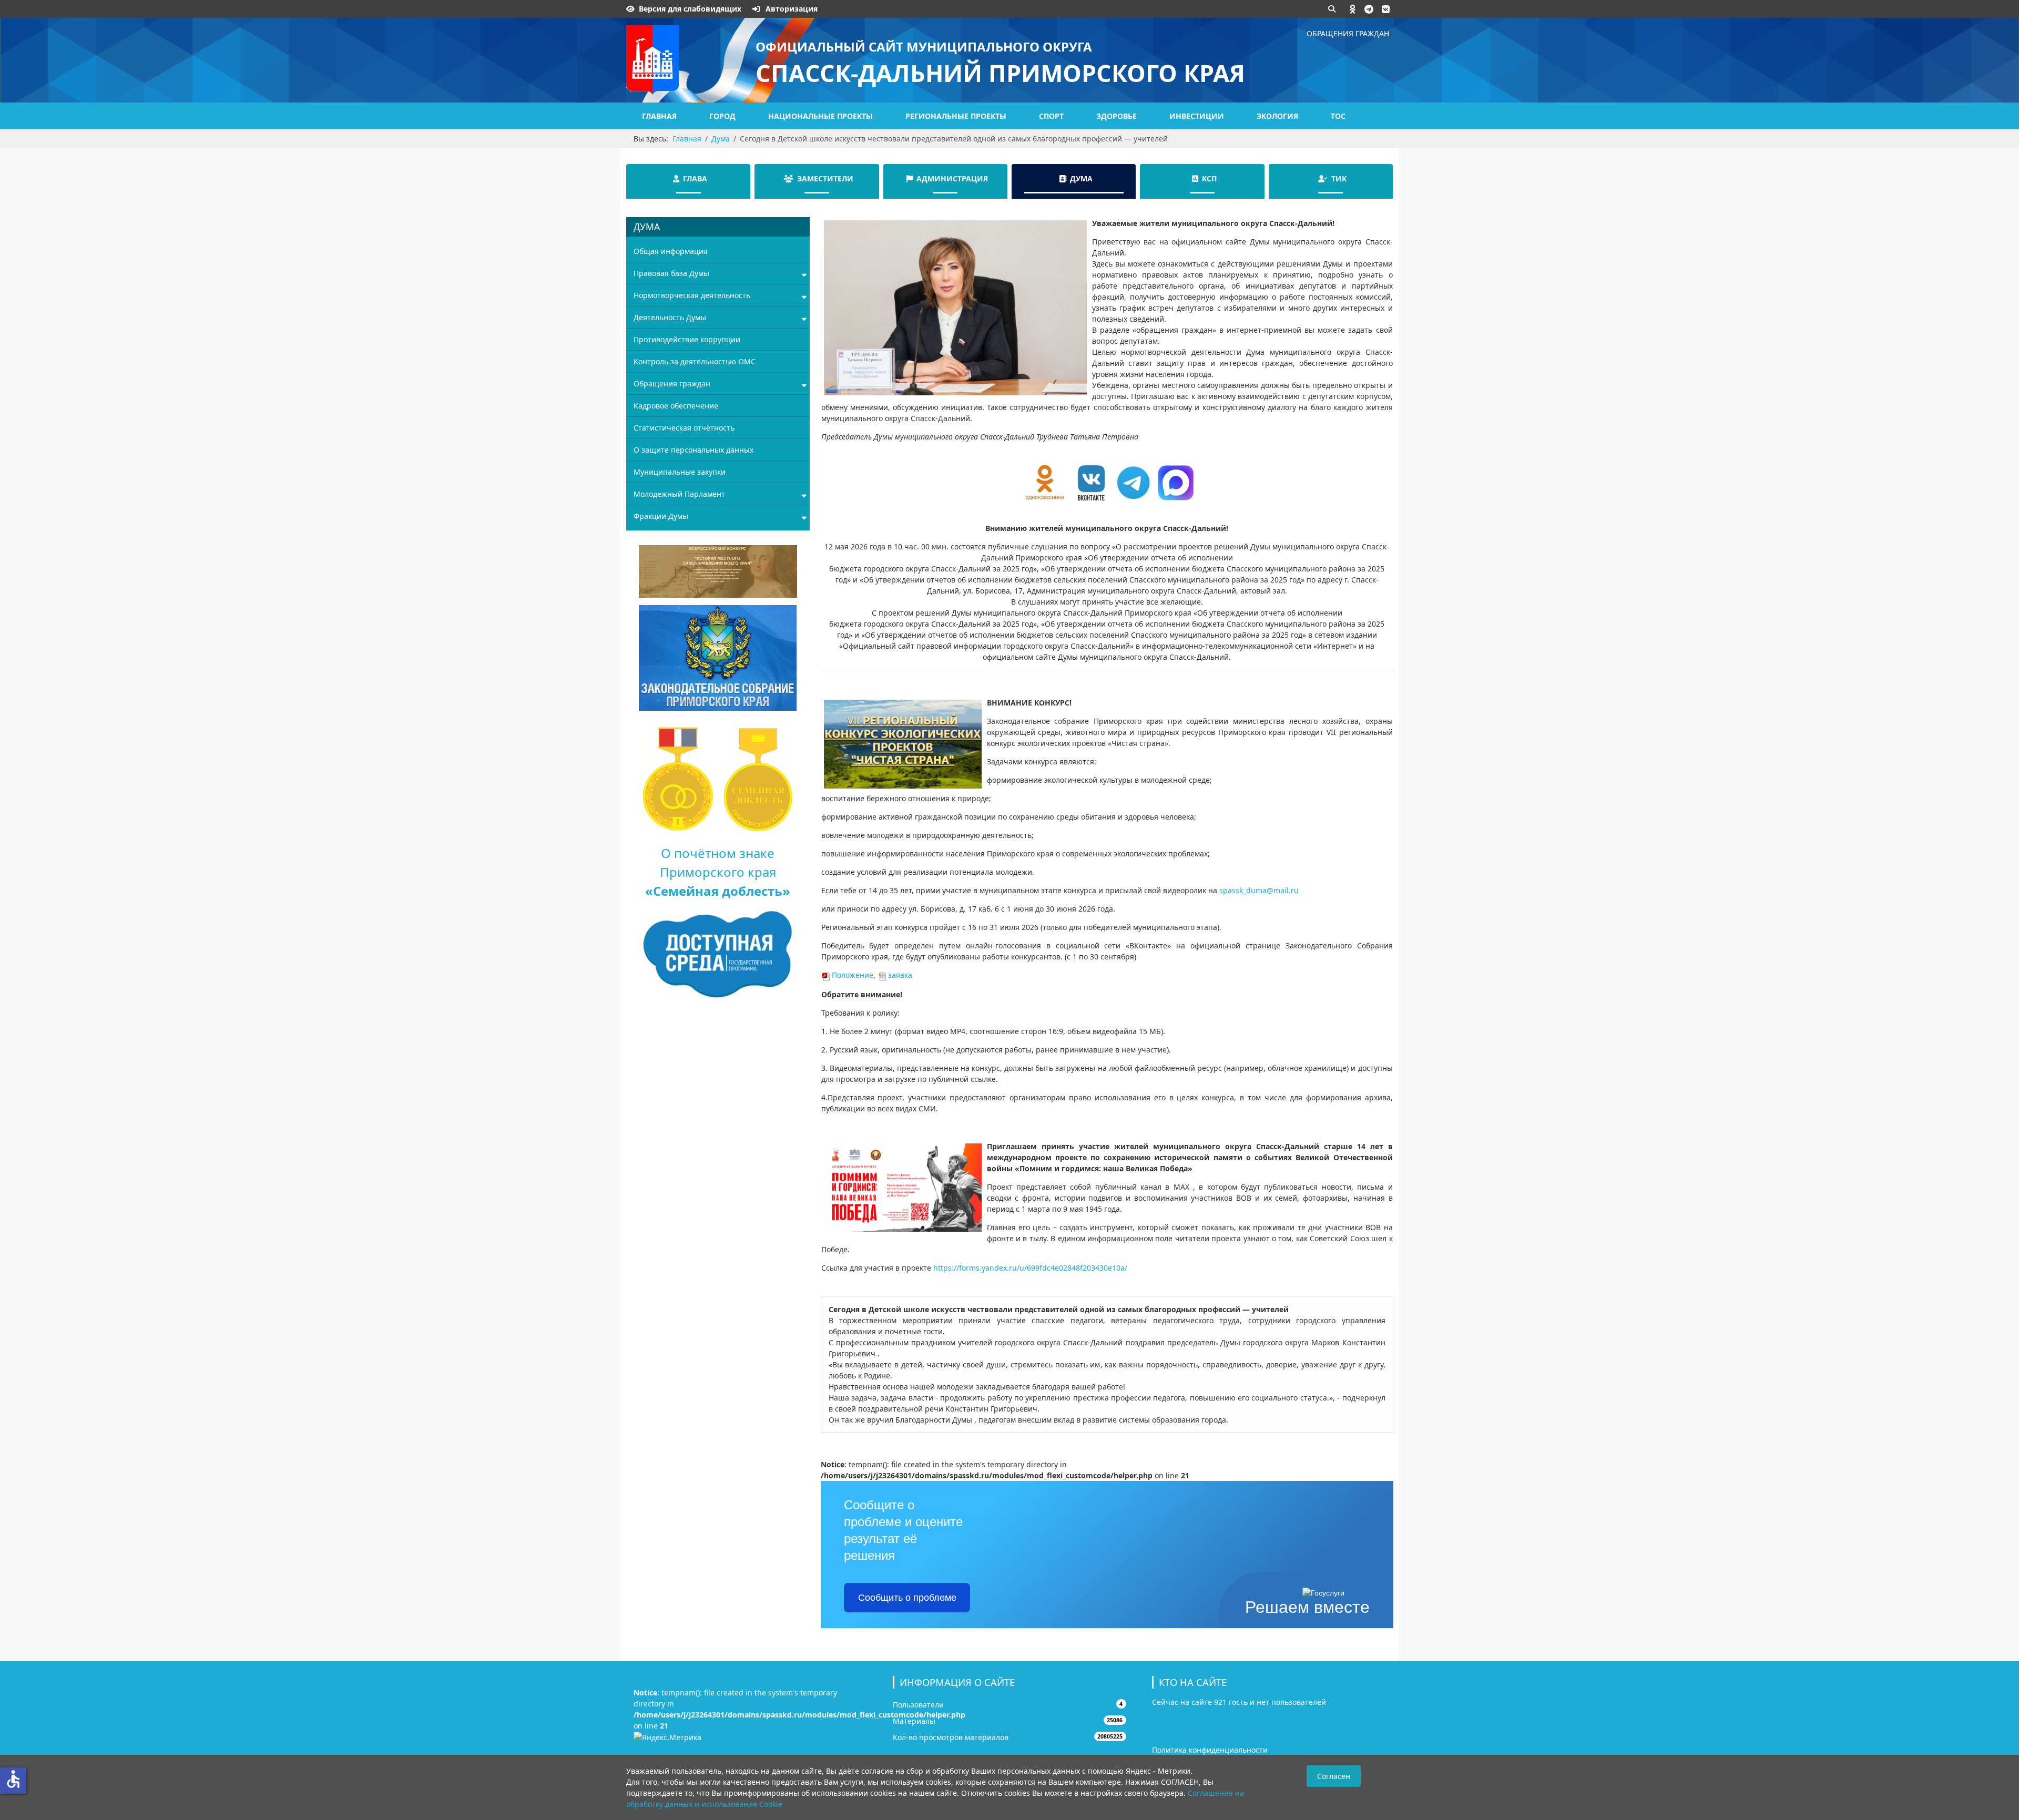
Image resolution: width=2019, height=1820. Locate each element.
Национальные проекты (820, 116)
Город (722, 116)
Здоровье (1116, 116)
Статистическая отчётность (684, 428)
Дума (1081, 178)
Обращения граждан (1348, 33)
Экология (1277, 116)
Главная (659, 116)
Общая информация (671, 251)
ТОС (1338, 116)
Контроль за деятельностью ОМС (695, 361)
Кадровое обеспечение (676, 406)
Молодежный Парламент (679, 494)
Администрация (952, 178)
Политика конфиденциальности (1210, 1750)
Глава (695, 178)
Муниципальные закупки (680, 472)
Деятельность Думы (670, 317)
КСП (1209, 178)
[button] (1353, 9)
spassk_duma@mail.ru (1259, 890)
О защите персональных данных (694, 450)
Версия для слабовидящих (690, 9)
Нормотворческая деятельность (692, 295)
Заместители (825, 178)
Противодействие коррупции (687, 339)
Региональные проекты (956, 116)
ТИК (1339, 178)
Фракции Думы (661, 516)
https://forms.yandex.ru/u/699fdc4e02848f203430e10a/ (1030, 1268)
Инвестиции (1197, 116)
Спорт (1051, 116)
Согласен (1334, 1776)
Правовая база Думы (671, 273)
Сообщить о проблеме (907, 1598)
